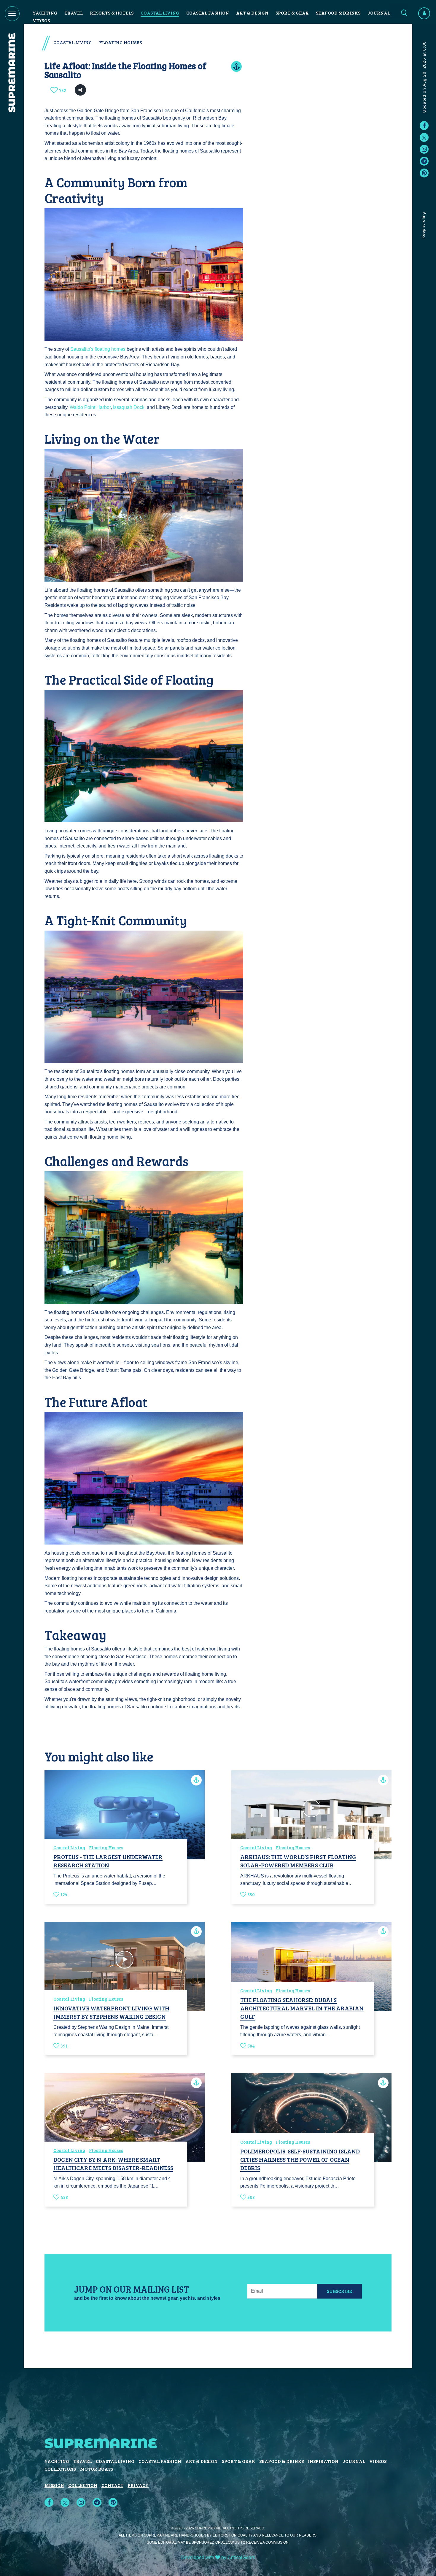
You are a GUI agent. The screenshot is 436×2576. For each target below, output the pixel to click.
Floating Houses (120, 42)
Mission (54, 2485)
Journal (379, 13)
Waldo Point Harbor (90, 407)
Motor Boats (97, 2469)
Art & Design (252, 13)
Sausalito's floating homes (98, 349)
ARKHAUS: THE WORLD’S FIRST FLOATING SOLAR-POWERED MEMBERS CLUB (298, 1861)
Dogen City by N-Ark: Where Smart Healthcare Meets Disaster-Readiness (113, 2164)
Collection (83, 2485)
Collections (60, 2469)
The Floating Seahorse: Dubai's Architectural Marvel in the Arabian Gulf (302, 2008)
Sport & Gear (292, 13)
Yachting (45, 13)
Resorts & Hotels (112, 13)
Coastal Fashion (208, 13)
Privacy (138, 2485)
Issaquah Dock (129, 407)
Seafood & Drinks (338, 13)
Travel (74, 13)
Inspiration (323, 2461)
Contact (112, 2485)
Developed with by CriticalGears (218, 2557)
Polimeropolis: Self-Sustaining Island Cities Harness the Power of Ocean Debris (300, 2159)
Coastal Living (160, 13)
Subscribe (339, 2291)
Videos (41, 20)
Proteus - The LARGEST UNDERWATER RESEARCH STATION (108, 1861)
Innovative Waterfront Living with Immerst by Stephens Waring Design (111, 2012)
